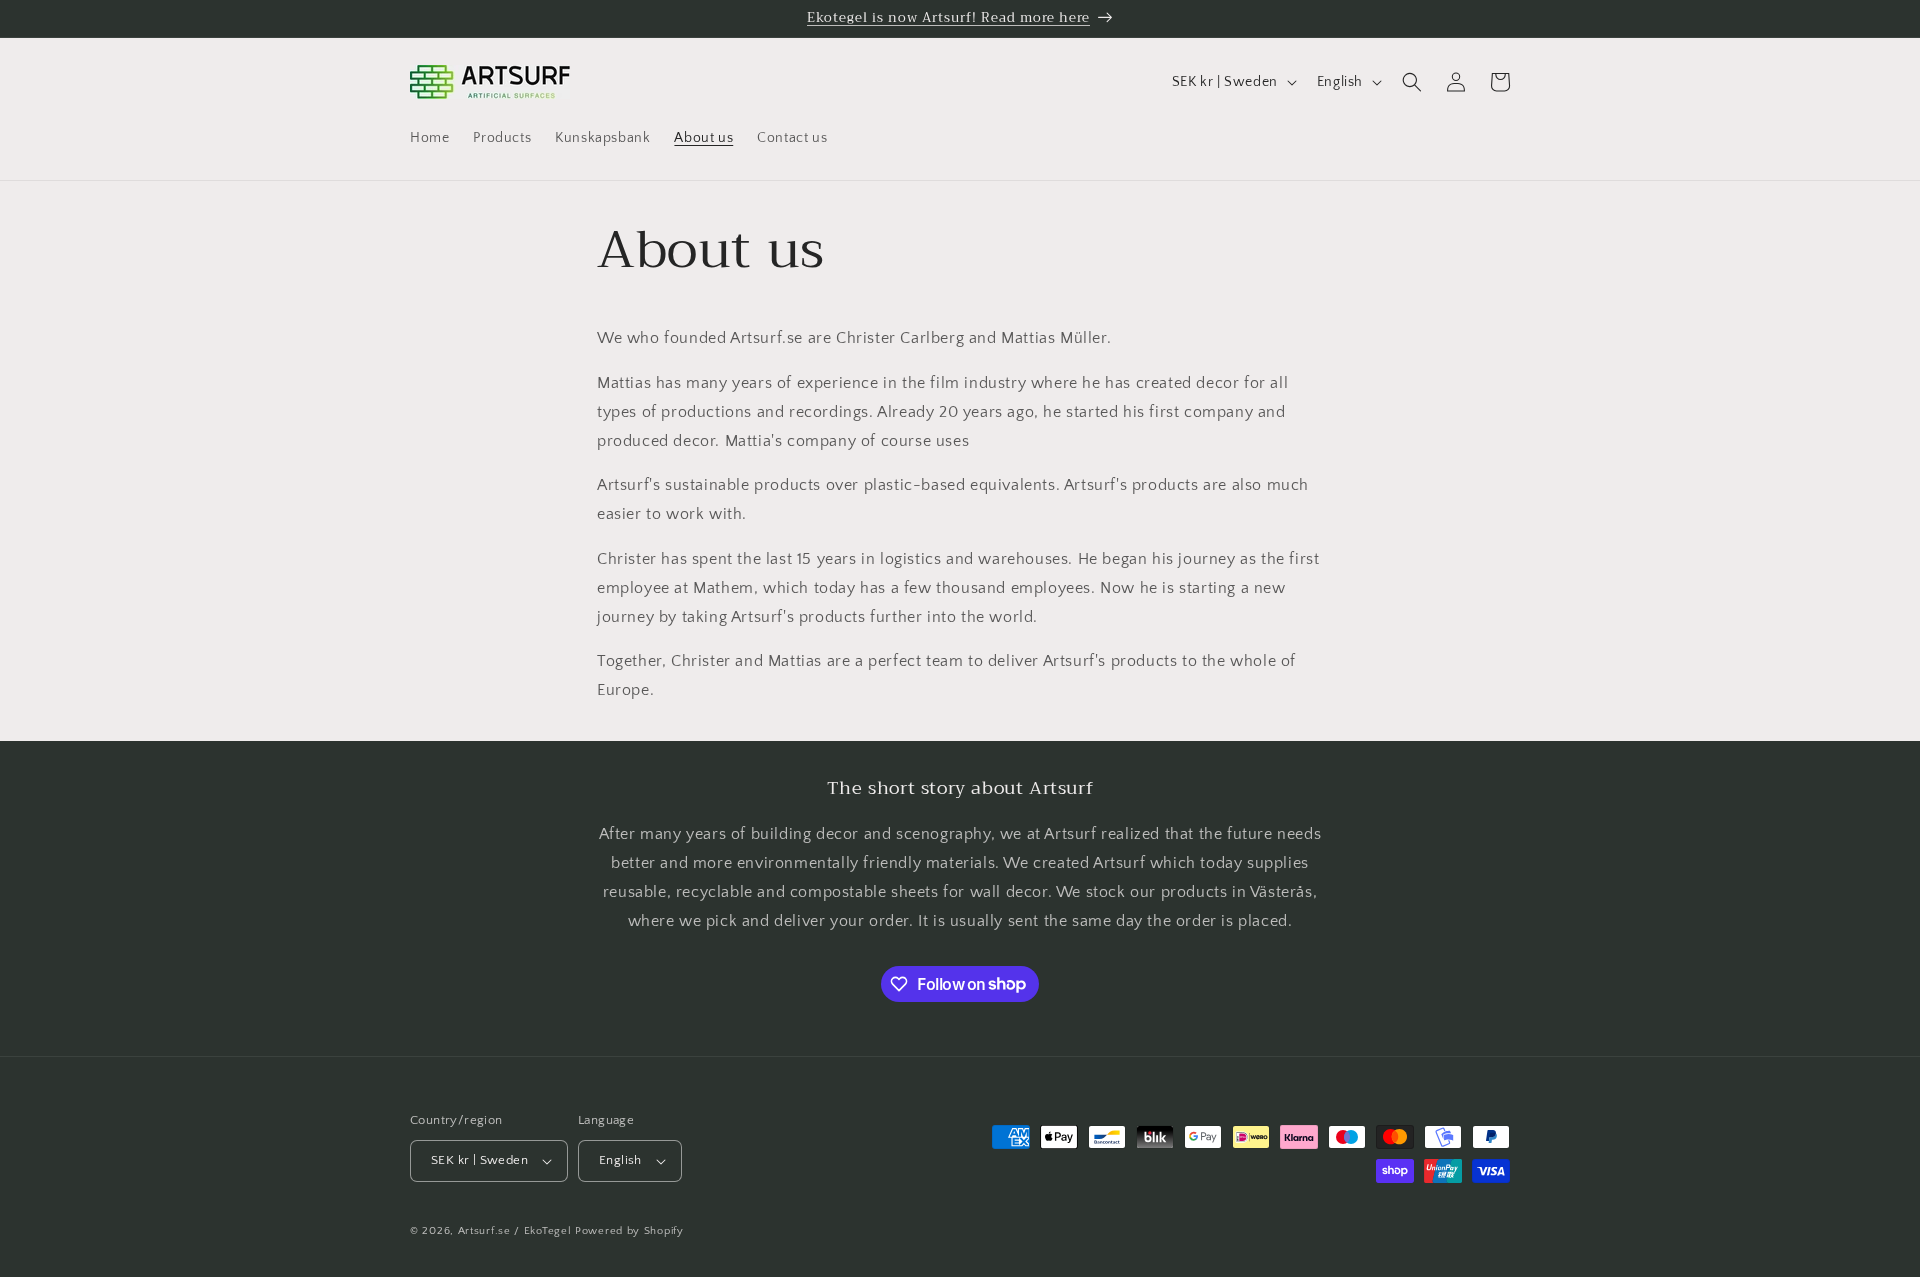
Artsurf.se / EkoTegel (515, 1231)
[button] (1412, 82)
